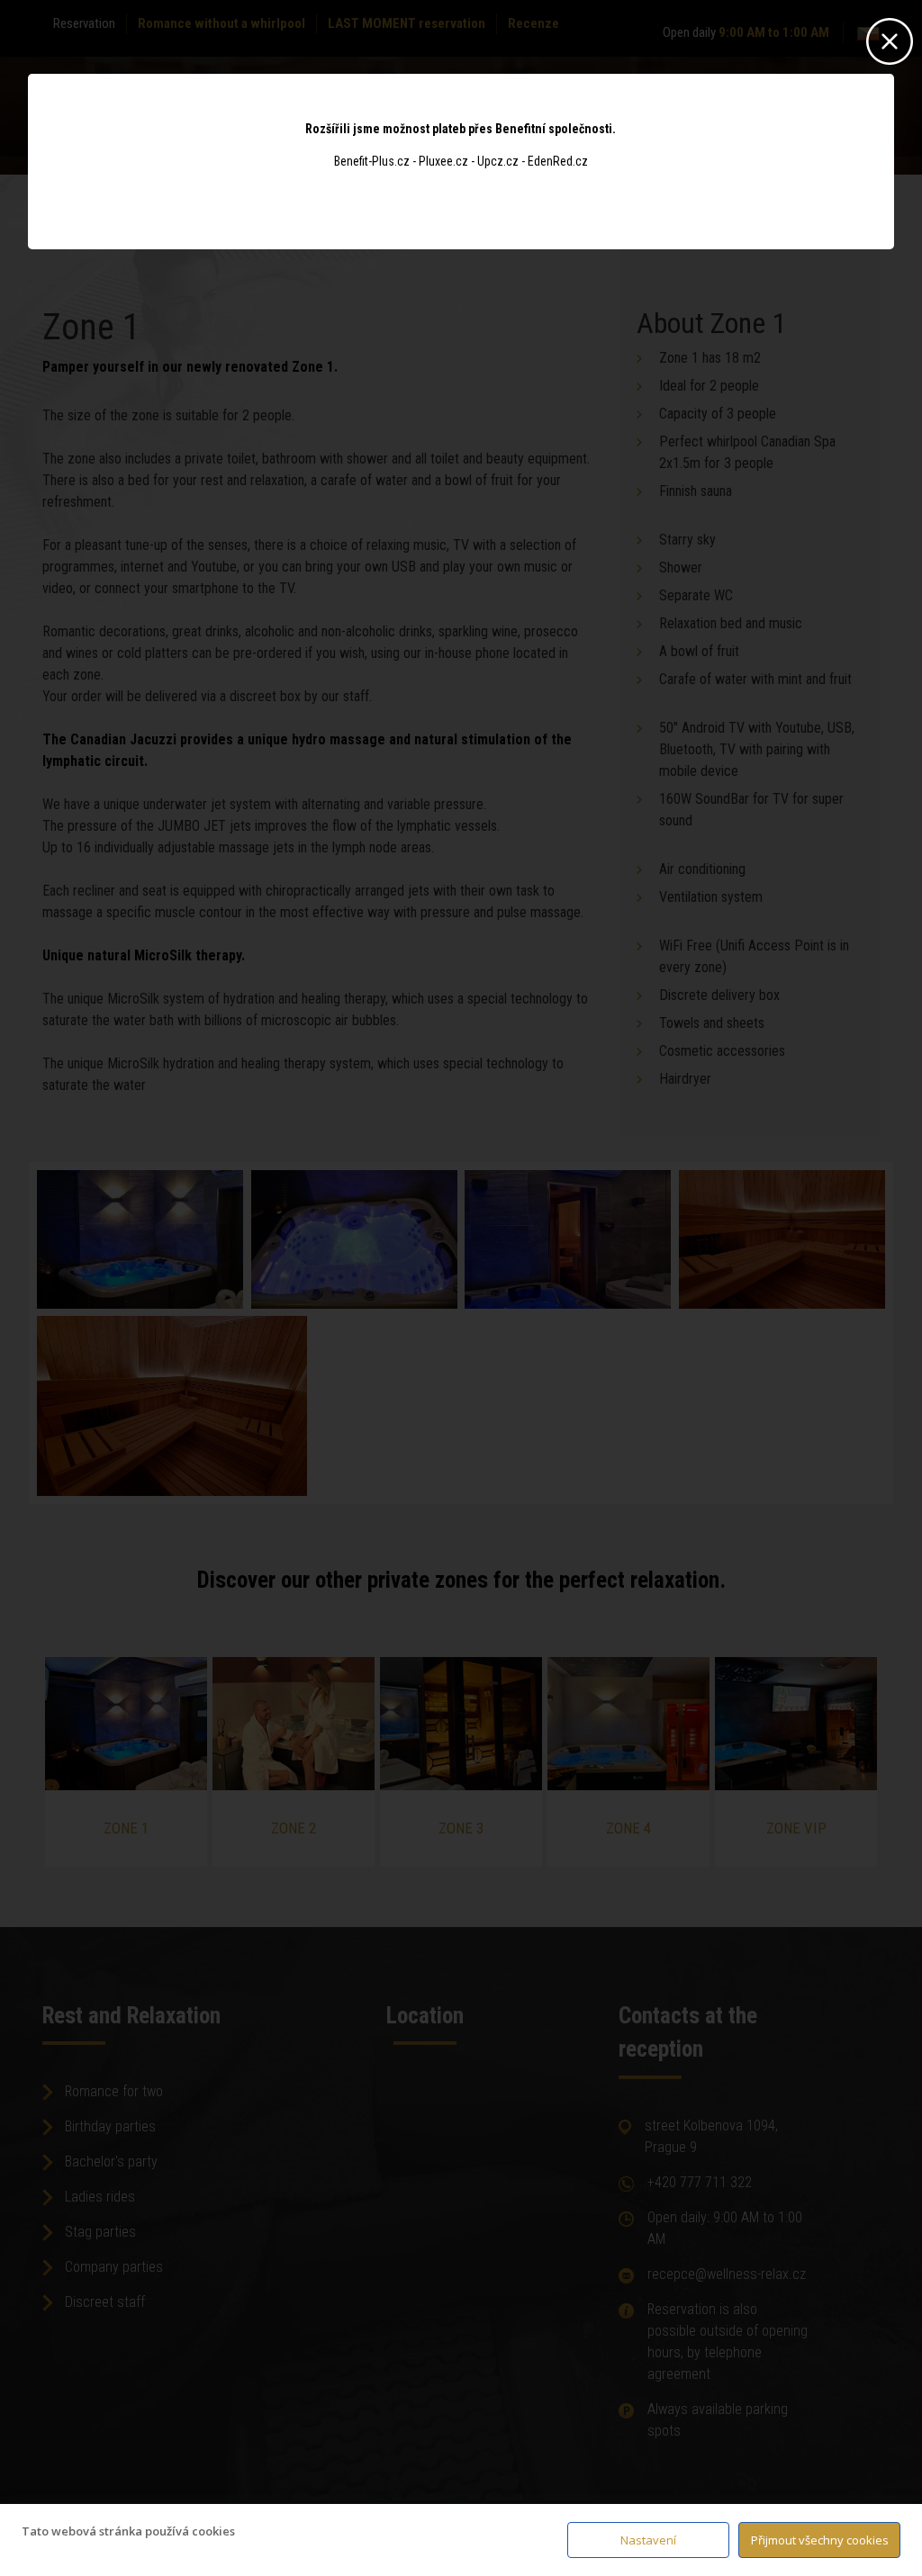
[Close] (890, 37)
